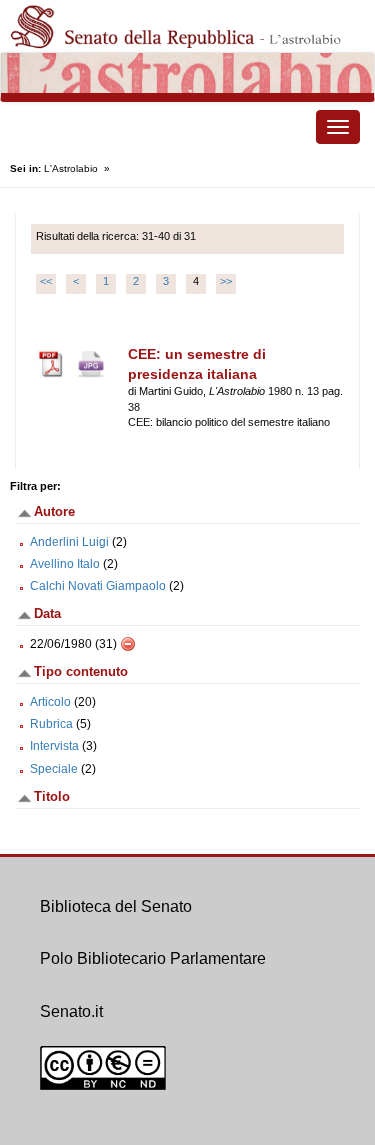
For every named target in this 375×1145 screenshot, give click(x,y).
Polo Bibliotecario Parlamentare (153, 958)
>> (226, 281)
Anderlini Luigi (69, 542)
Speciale (54, 769)
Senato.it (71, 1011)
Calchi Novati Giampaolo (98, 586)
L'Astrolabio (71, 168)
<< (46, 281)
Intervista (54, 746)
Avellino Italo (65, 564)
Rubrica (51, 724)
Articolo (50, 702)
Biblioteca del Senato (116, 906)
